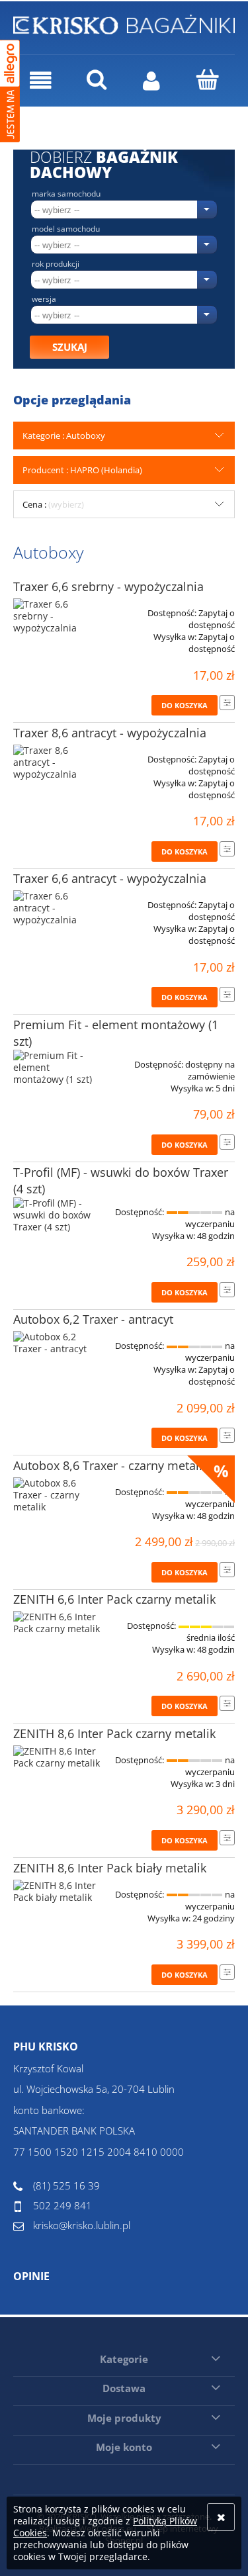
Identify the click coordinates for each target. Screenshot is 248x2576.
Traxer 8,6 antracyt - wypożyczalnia (110, 733)
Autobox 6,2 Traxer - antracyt (93, 1319)
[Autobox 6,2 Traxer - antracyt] (58, 1343)
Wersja (44, 299)
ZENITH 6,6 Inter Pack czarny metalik (114, 1599)
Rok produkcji (56, 264)
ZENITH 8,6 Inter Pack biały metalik (110, 1868)
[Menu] (41, 80)
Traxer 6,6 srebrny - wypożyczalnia (108, 586)
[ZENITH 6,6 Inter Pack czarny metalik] (58, 1623)
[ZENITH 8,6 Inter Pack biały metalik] (58, 1892)
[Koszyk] (207, 79)
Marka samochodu (66, 194)
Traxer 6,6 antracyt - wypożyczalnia (110, 878)
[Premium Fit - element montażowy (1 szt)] (58, 1068)
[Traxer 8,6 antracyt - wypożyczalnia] (58, 762)
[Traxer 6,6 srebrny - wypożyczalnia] (58, 616)
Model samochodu (66, 229)
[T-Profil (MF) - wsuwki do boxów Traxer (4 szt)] (58, 1215)
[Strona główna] (124, 23)
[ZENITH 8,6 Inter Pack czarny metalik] (58, 1757)
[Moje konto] (152, 80)
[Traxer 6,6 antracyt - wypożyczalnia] (58, 908)
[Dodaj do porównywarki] (227, 703)
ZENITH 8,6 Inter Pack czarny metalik (114, 1733)
